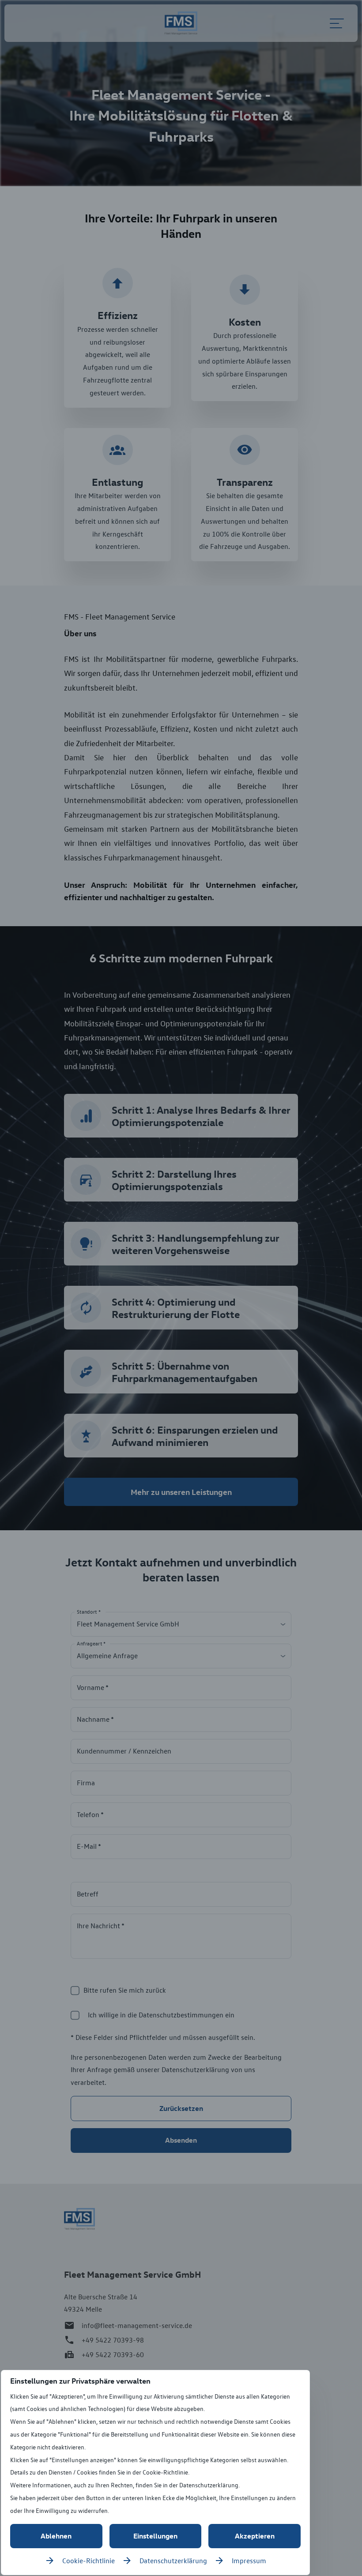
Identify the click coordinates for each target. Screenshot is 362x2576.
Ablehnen (56, 2536)
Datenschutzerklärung (173, 2561)
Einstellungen (155, 2536)
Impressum (249, 2561)
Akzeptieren (255, 2536)
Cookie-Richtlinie (89, 2561)
